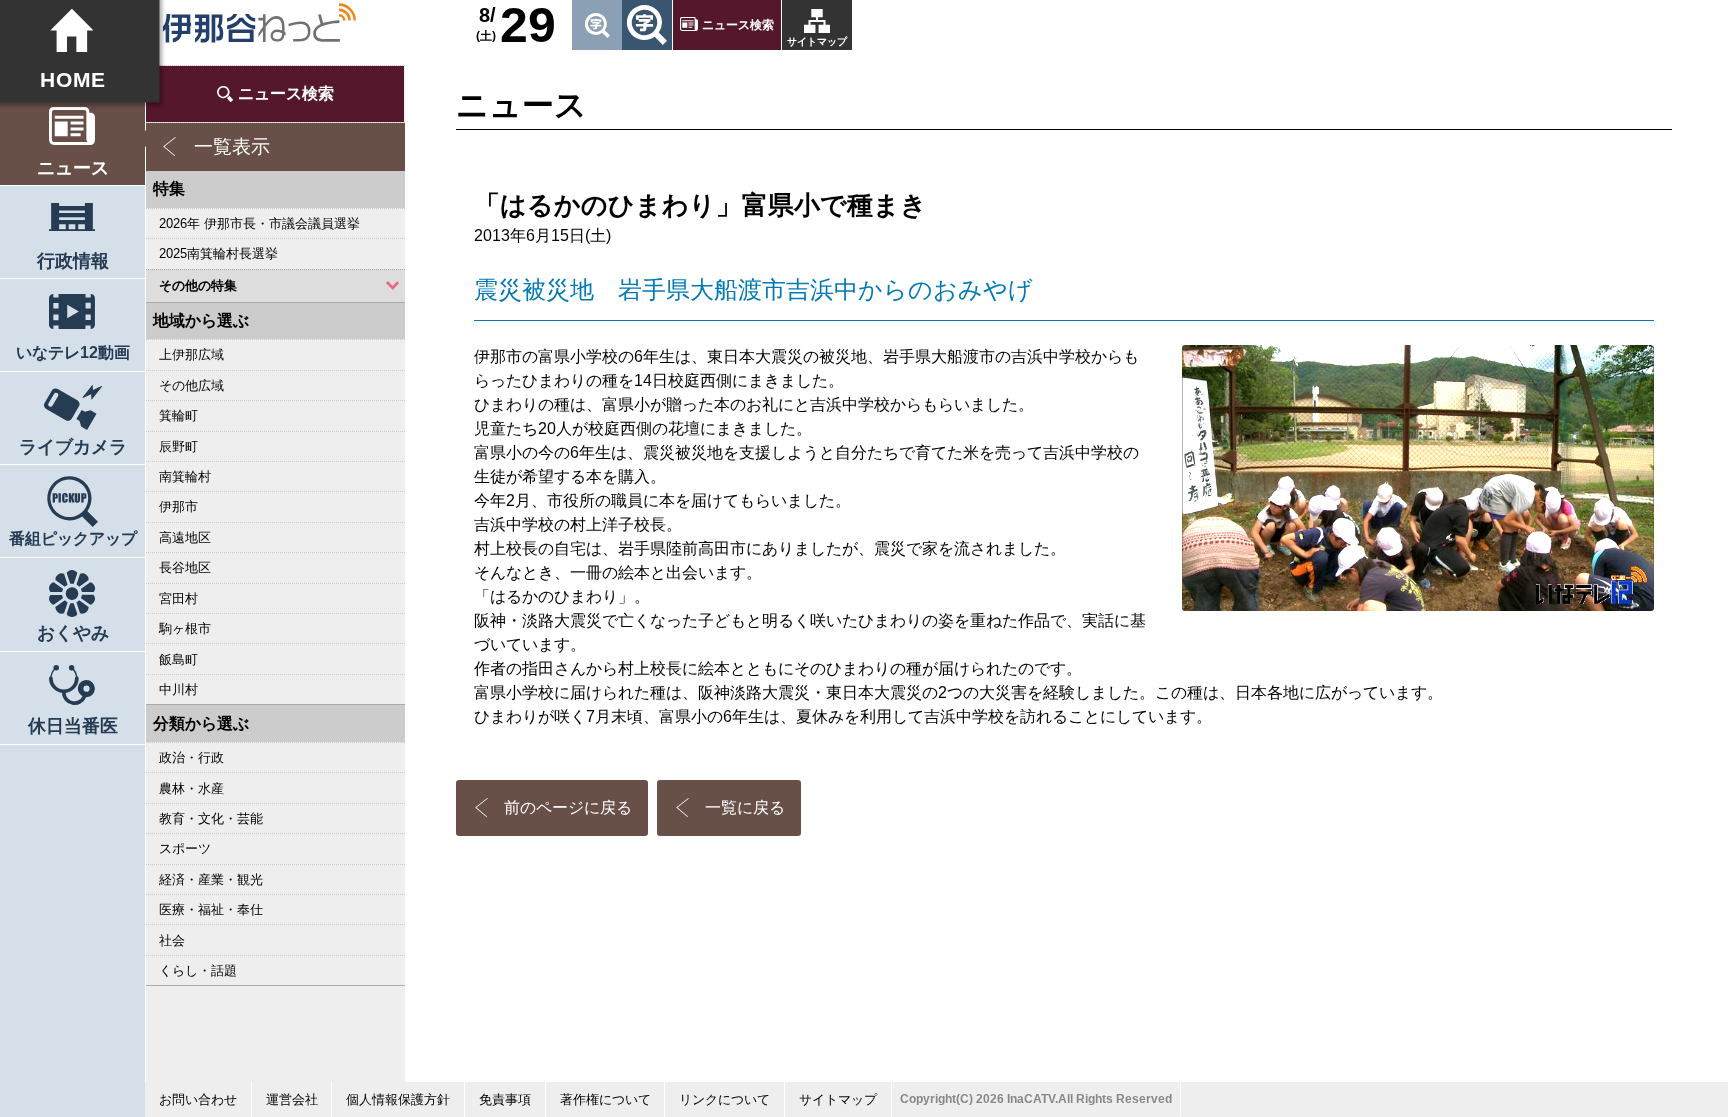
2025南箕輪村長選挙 (218, 253)
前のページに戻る (568, 807)
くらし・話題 (198, 970)
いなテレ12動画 (73, 352)
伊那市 (178, 506)
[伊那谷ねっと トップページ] (258, 23)
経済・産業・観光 (211, 879)
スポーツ (185, 848)
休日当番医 (73, 726)
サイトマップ (817, 41)
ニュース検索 (738, 25)
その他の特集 (198, 285)
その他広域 (191, 385)
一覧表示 (232, 146)
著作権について (605, 1099)
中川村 (178, 689)
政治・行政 (191, 757)
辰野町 (178, 446)
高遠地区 (185, 537)
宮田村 (178, 598)
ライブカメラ (73, 447)
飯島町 (178, 659)
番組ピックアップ (73, 538)
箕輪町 (178, 415)
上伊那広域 (191, 354)
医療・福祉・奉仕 (211, 909)
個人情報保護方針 (398, 1099)
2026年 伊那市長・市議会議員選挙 (259, 223)
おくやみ (73, 633)
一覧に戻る (745, 807)
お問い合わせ (198, 1099)
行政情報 (73, 261)
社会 (172, 940)
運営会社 (292, 1099)
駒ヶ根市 (185, 628)
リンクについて (724, 1099)
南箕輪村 (185, 476)
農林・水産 (191, 788)
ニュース (73, 168)
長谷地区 (185, 567)
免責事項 (505, 1099)
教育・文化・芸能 (211, 818)
